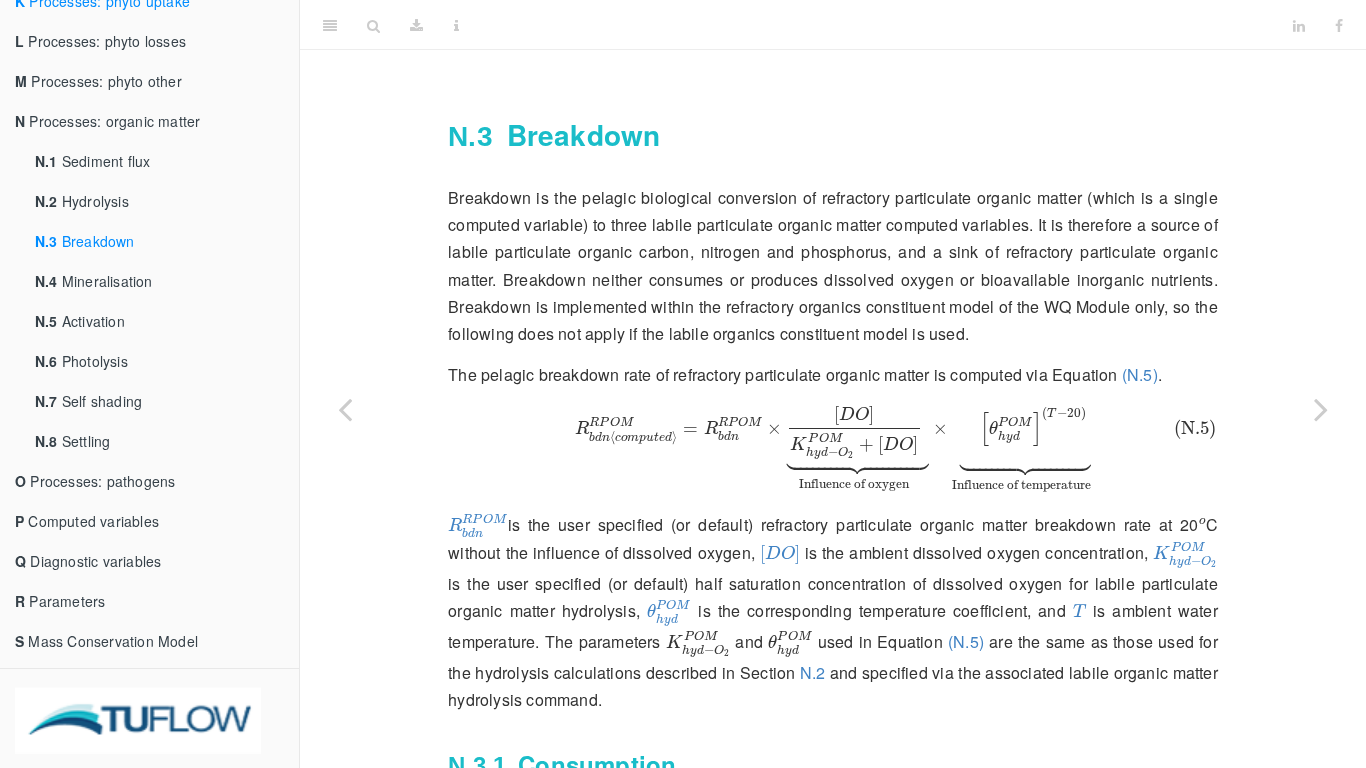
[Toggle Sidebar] (330, 25)
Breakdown (85, 241)
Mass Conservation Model (106, 641)
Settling (72, 441)
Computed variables (87, 521)
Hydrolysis (82, 201)
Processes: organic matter (107, 121)
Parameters (60, 601)
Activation (80, 321)
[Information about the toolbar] (456, 25)
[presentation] (833, 449)
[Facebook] (1339, 25)
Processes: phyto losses (100, 41)
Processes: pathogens (95, 481)
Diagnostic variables (88, 561)
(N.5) (1140, 374)
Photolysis (81, 361)
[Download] (416, 25)
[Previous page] (345, 409)
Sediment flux (92, 161)
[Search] (373, 25)
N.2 (813, 672)
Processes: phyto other (98, 81)
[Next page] (1321, 409)
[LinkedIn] (1299, 25)
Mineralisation (94, 281)
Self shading (88, 401)
